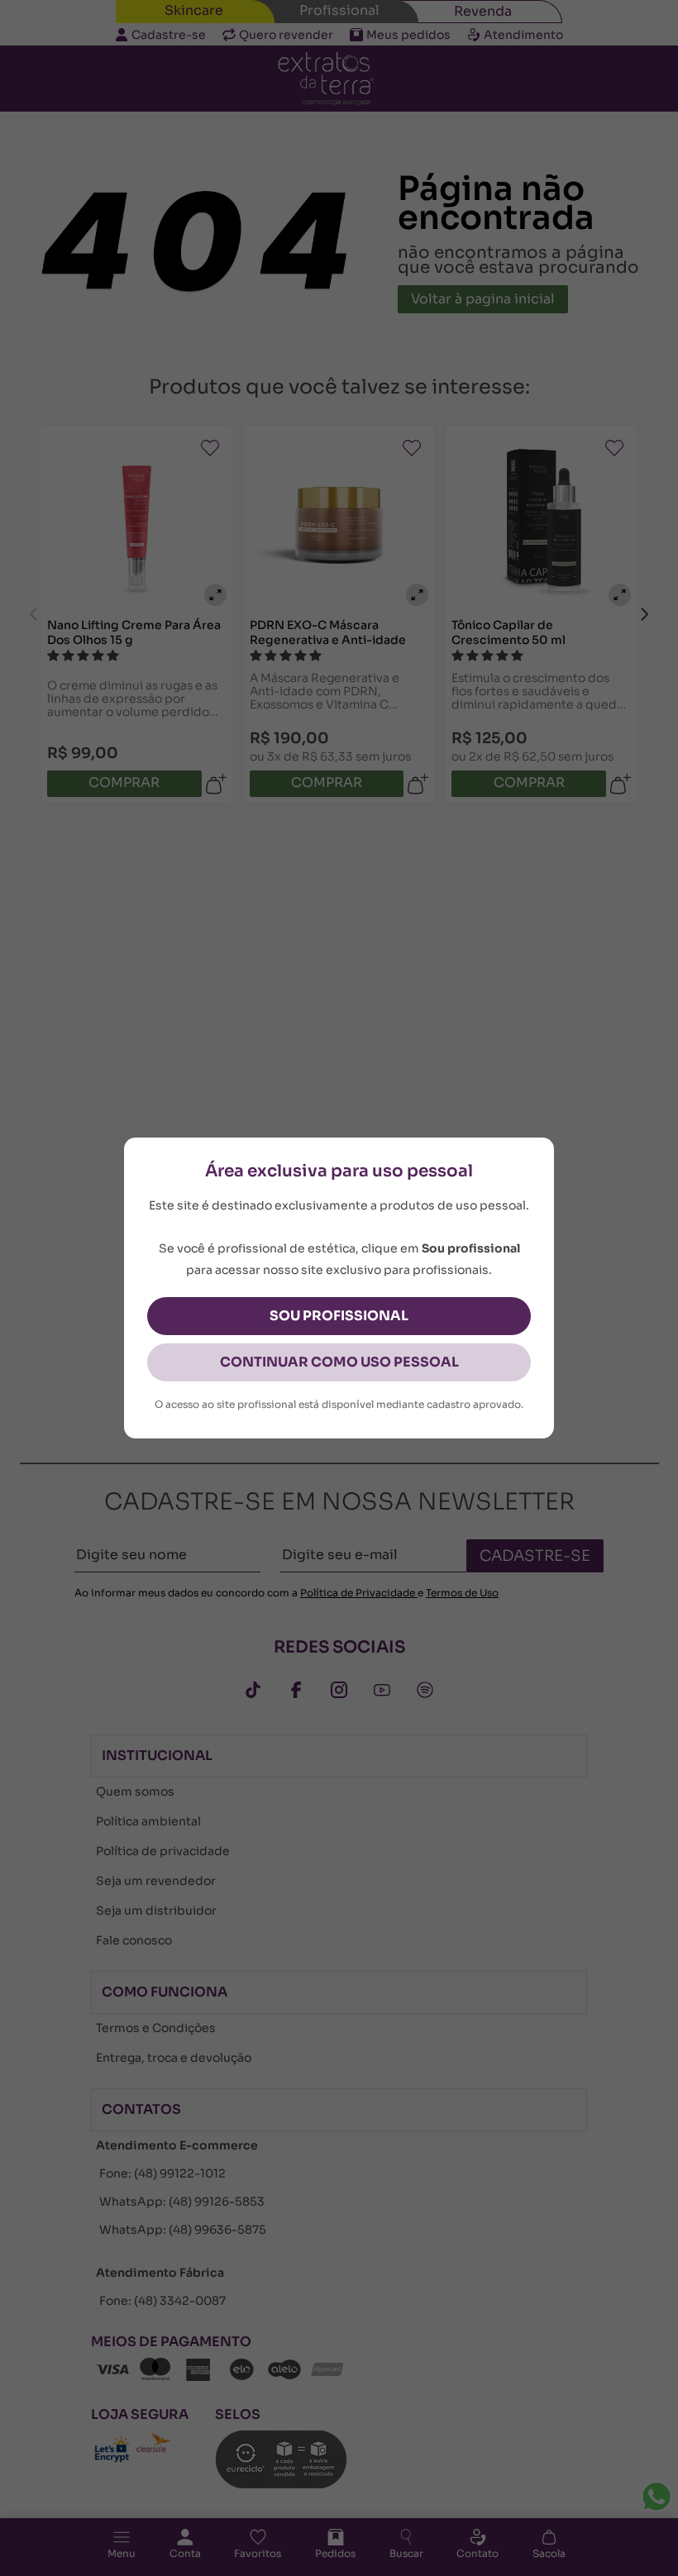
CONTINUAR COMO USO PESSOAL (339, 1362)
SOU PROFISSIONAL (339, 1316)
